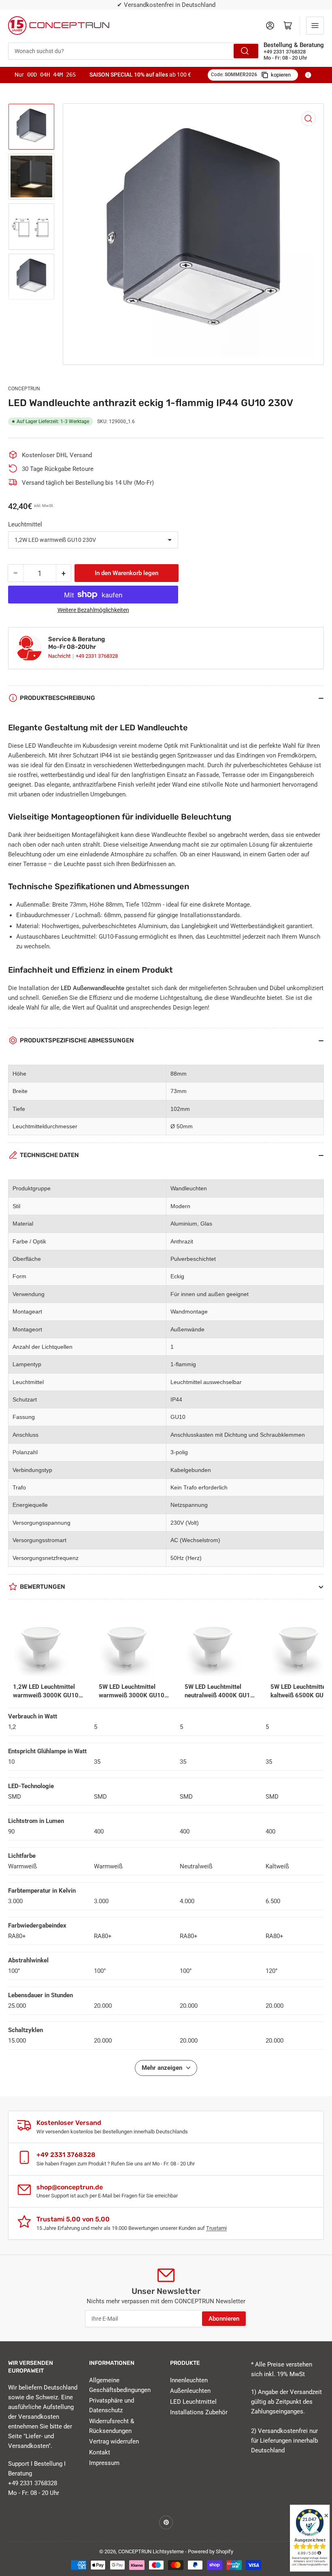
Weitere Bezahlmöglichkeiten (93, 610)
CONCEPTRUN (24, 389)
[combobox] (134, 51)
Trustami (216, 2228)
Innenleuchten (189, 2380)
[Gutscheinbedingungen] (308, 75)
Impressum (104, 2463)
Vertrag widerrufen (114, 2441)
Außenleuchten (190, 2391)
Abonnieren (224, 2319)
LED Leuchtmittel (193, 2402)
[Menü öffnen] (315, 26)
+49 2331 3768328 (97, 656)
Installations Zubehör (199, 2412)
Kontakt (100, 2452)
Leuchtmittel (25, 524)
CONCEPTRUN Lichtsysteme (151, 2551)
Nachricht (60, 656)
